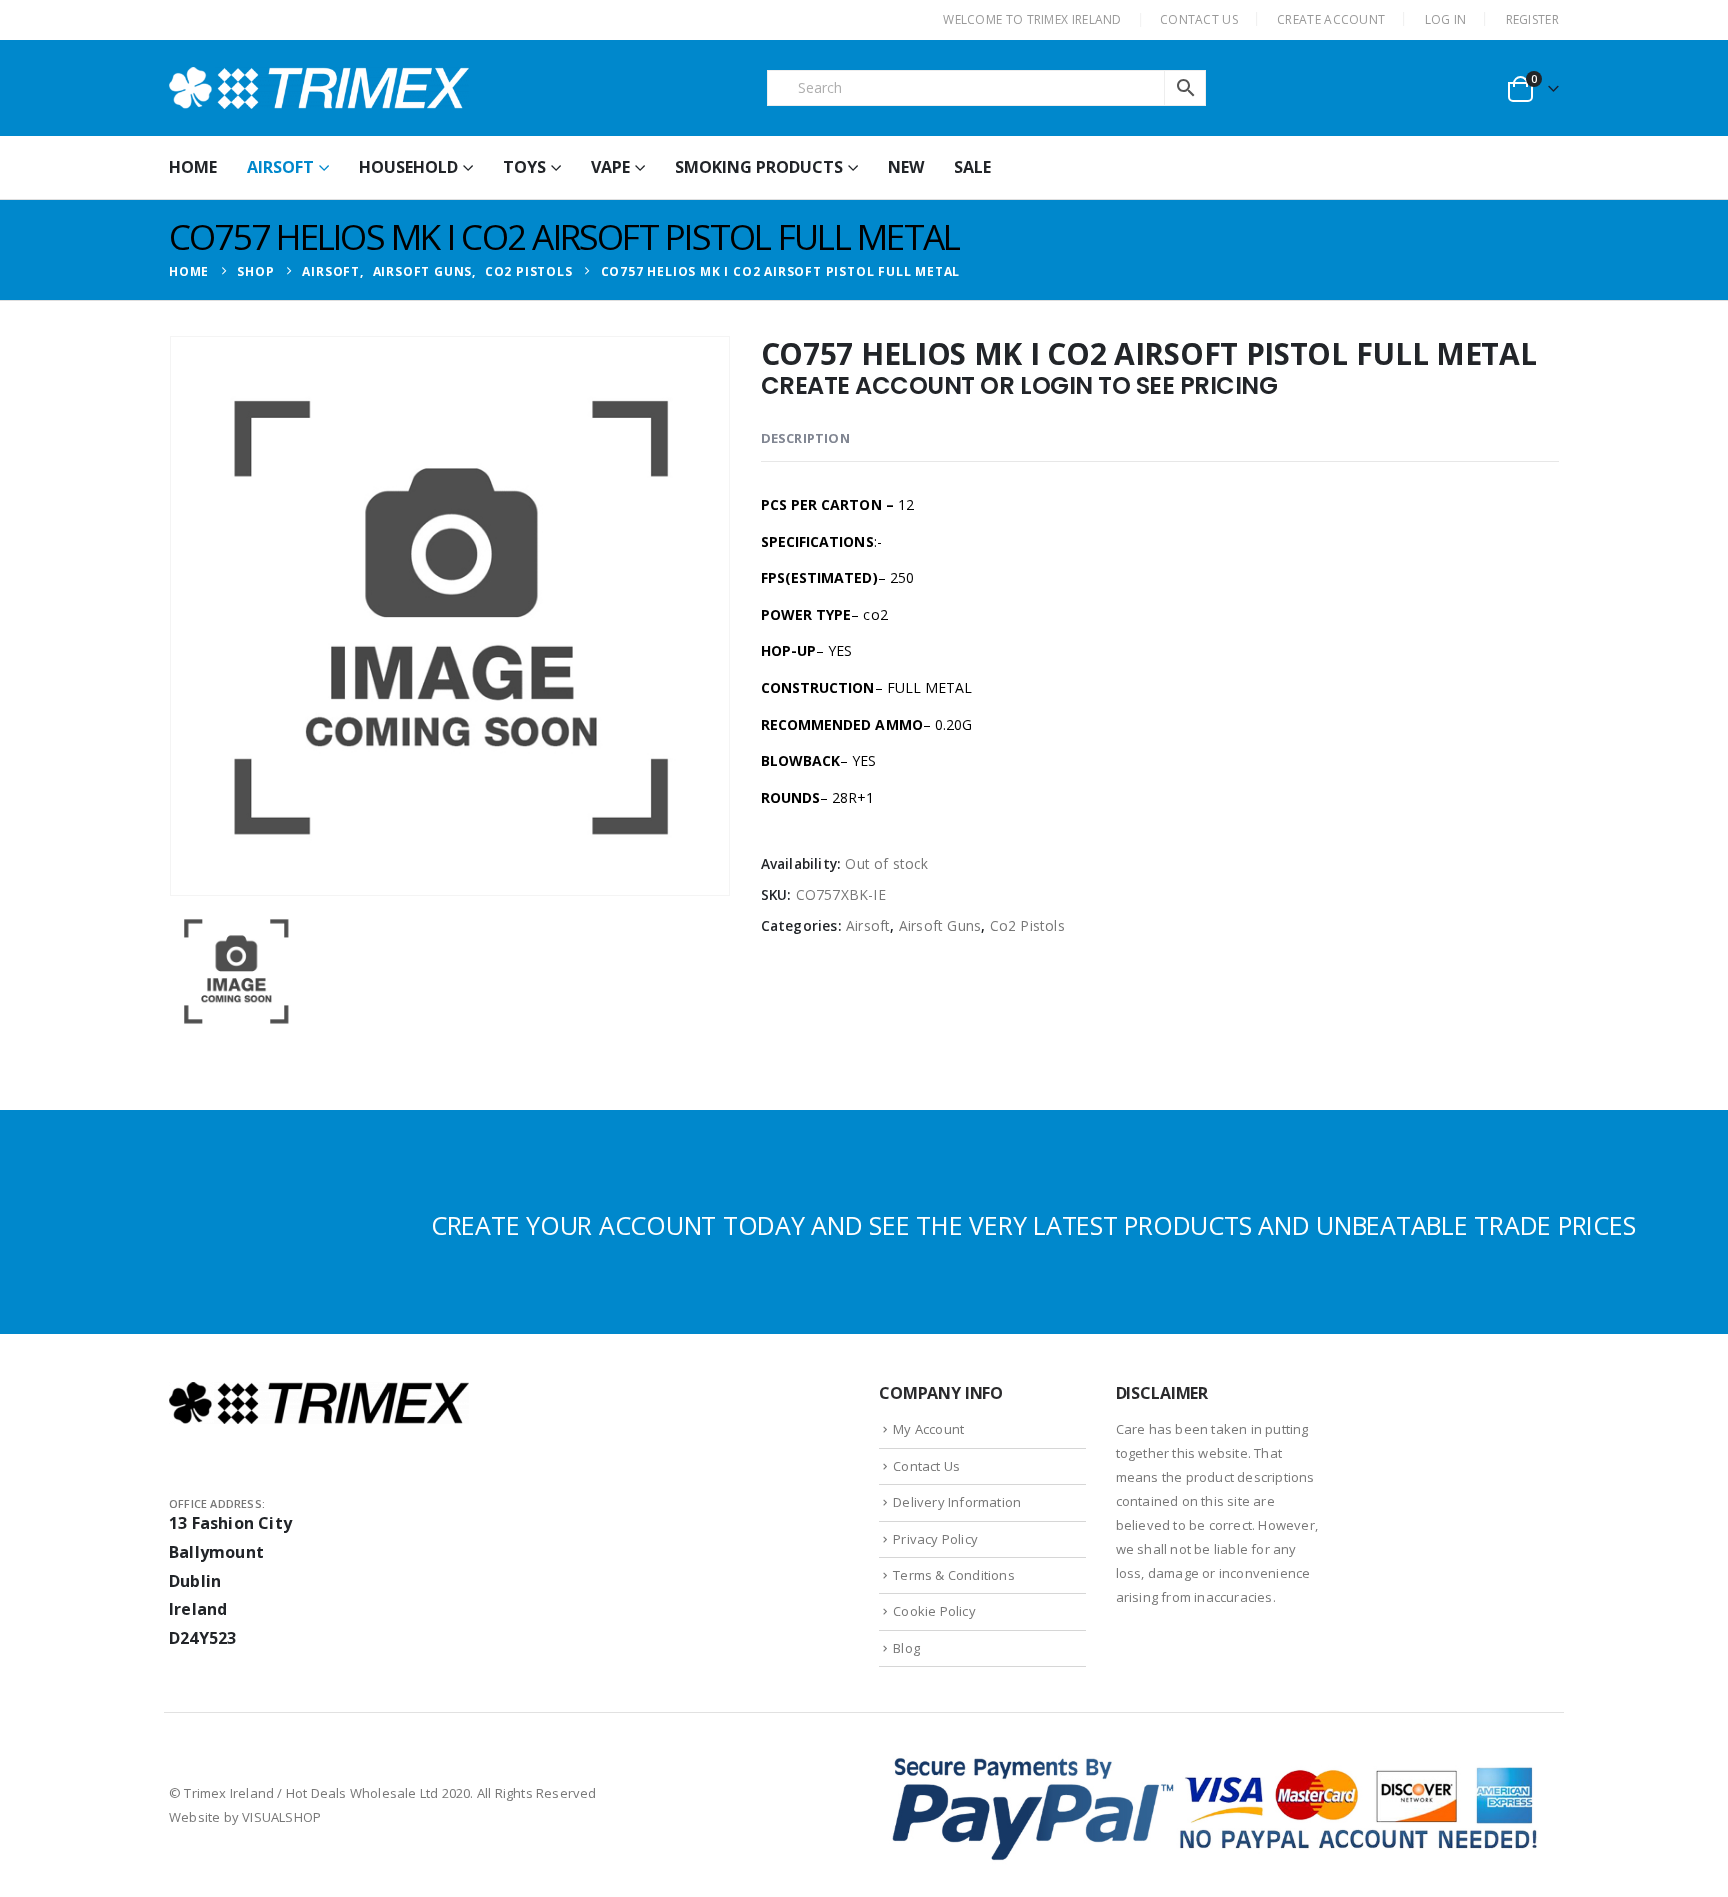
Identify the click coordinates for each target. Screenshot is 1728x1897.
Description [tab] (805, 438)
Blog (906, 1648)
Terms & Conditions (954, 1575)
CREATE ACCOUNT (1331, 19)
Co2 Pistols (1027, 925)
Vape (610, 167)
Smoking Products (759, 167)
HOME (193, 167)
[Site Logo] (319, 88)
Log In (1446, 19)
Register (1532, 19)
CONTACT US (1199, 19)
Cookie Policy (934, 1611)
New (906, 167)
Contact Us (926, 1466)
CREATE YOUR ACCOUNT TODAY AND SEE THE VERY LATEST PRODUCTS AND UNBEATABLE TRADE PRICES (1033, 1225)
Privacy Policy (935, 1539)
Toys (524, 167)
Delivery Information (957, 1502)
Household (408, 167)
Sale (972, 167)
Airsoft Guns (940, 925)
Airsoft (280, 167)
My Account (928, 1429)
